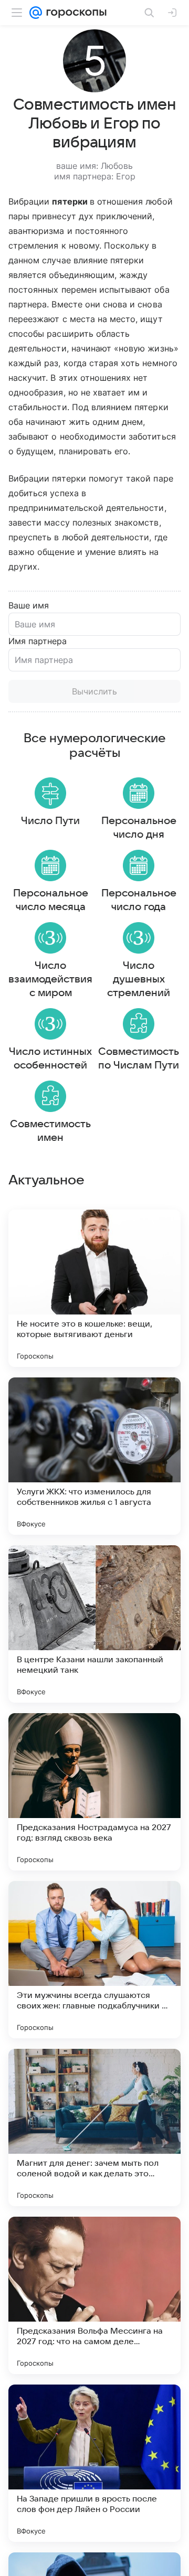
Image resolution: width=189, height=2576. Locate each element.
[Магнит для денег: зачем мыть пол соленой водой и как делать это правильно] (94, 2128)
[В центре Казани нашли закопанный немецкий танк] (94, 1624)
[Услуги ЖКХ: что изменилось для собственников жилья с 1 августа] (94, 1456)
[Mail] (36, 13)
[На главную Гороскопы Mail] (74, 13)
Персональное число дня (139, 828)
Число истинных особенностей (50, 1059)
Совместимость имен (50, 1131)
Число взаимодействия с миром (50, 979)
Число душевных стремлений (139, 979)
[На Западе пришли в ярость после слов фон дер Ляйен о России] (94, 2463)
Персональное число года (139, 900)
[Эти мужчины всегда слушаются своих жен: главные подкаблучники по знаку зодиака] (94, 1960)
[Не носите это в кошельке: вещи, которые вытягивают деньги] (94, 1288)
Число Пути (50, 821)
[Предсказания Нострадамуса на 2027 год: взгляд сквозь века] (94, 1792)
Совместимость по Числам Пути (139, 1059)
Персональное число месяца (51, 900)
